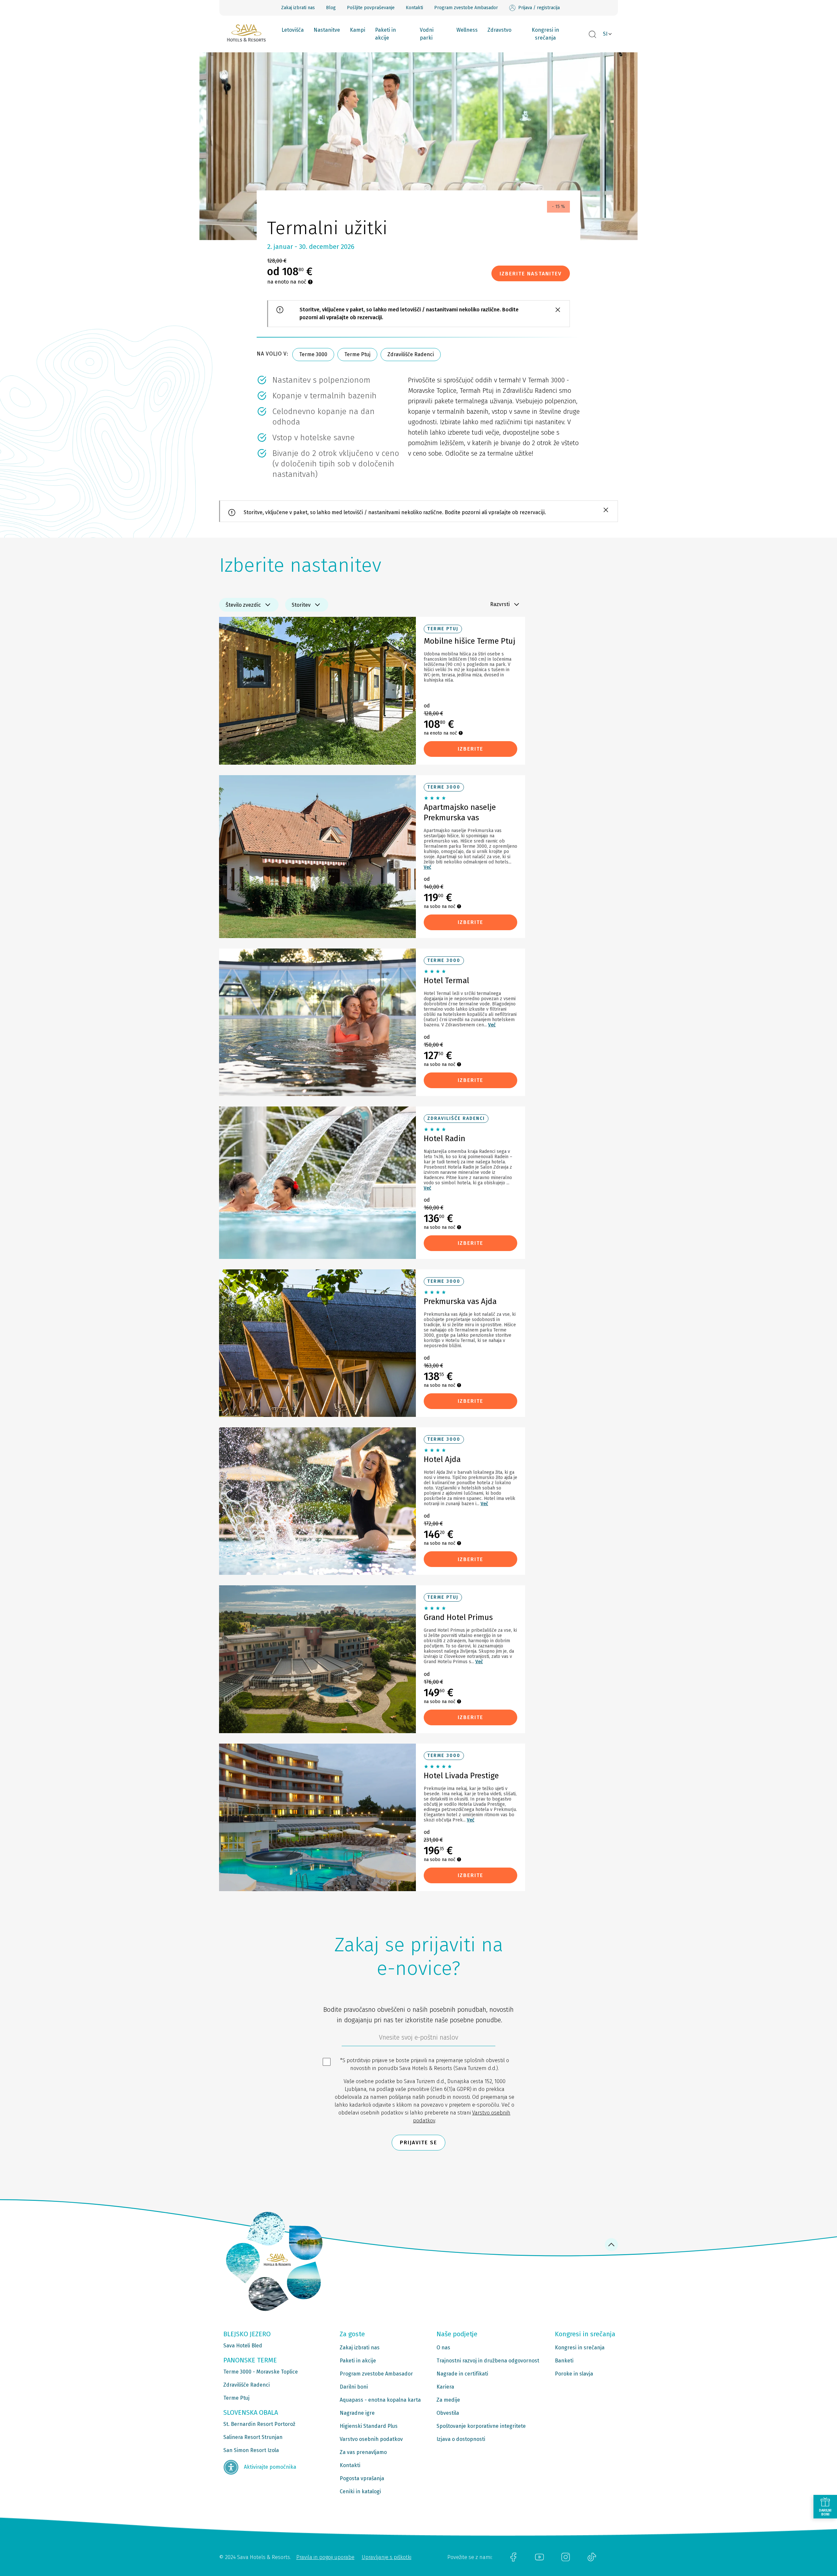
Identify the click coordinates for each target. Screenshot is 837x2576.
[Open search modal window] (592, 35)
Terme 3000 (313, 354)
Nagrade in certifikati (462, 2374)
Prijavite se (418, 2142)
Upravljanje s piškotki (386, 2557)
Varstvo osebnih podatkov (371, 2439)
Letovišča (293, 30)
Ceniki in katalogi (360, 2491)
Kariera (445, 2387)
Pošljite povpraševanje (371, 8)
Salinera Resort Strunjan (253, 2437)
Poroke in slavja (574, 2374)
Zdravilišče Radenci (411, 354)
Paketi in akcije (385, 34)
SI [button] (605, 34)
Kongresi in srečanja (545, 34)
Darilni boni (354, 2387)
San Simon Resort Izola (251, 2450)
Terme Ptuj (357, 354)
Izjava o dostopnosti (461, 2439)
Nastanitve (327, 30)
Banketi (564, 2361)
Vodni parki (427, 34)
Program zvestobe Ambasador (466, 8)
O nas (443, 2348)
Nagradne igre (357, 2413)
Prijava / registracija (539, 8)
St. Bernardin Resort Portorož (259, 2424)
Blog (331, 8)
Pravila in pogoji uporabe (325, 2557)
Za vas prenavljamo (363, 2452)
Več (427, 867)
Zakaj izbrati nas (298, 8)
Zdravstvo (499, 30)
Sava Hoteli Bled (243, 2346)
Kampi (358, 30)
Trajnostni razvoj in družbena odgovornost (488, 2361)
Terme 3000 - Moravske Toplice (261, 2372)
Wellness (467, 30)
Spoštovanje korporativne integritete (481, 2426)
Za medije (448, 2400)
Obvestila (448, 2413)
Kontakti (414, 8)
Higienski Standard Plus (369, 2426)
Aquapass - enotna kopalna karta (380, 2400)
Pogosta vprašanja (362, 2478)
